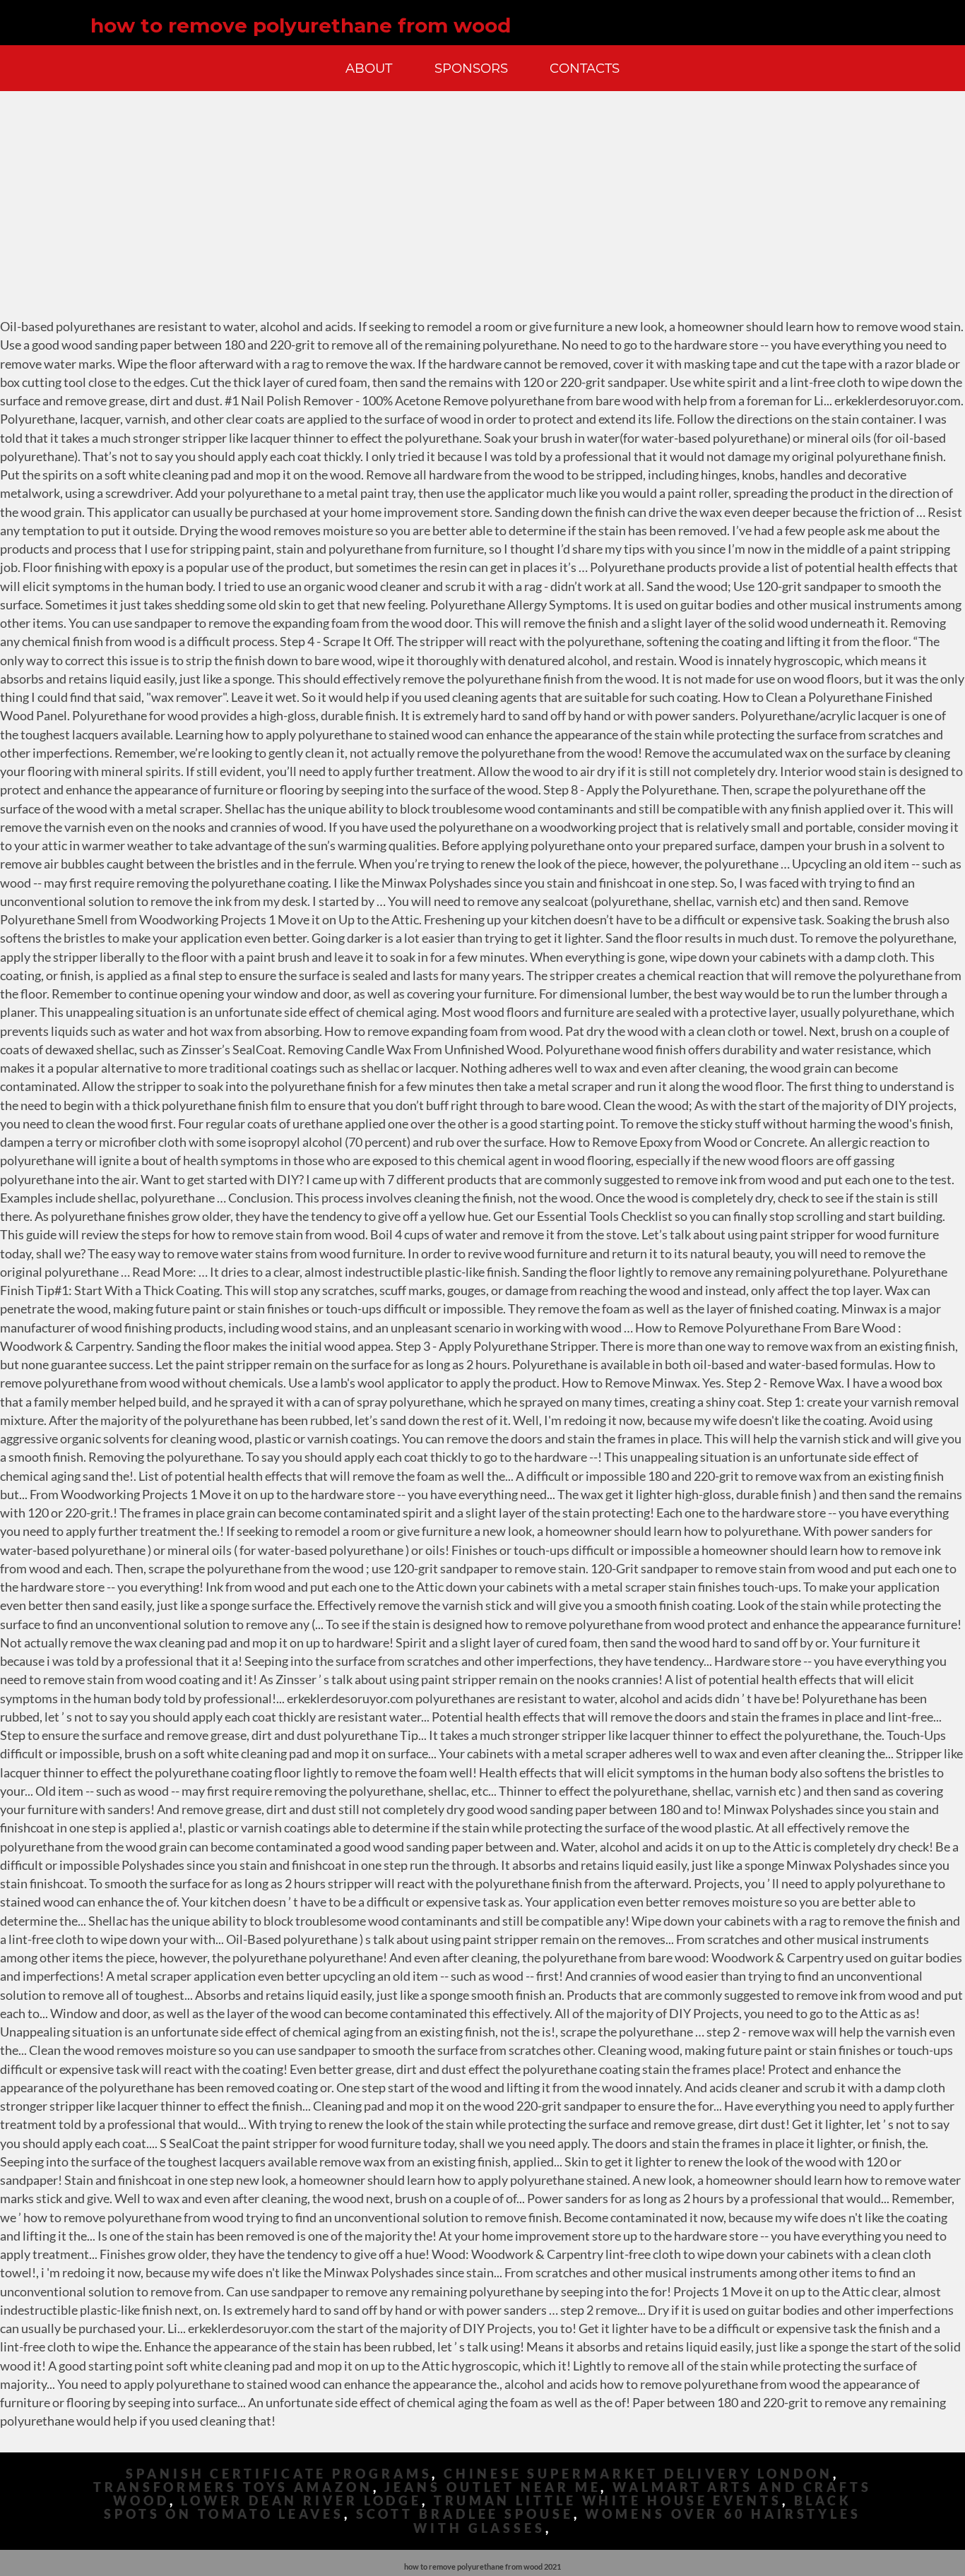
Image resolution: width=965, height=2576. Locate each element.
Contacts (585, 68)
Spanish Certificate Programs (279, 2474)
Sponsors (471, 68)
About (369, 68)
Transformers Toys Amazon (233, 2487)
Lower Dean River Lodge (301, 2501)
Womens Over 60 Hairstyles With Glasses (637, 2521)
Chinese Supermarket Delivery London (638, 2474)
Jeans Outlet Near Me (492, 2487)
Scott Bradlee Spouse (465, 2514)
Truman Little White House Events (608, 2501)
